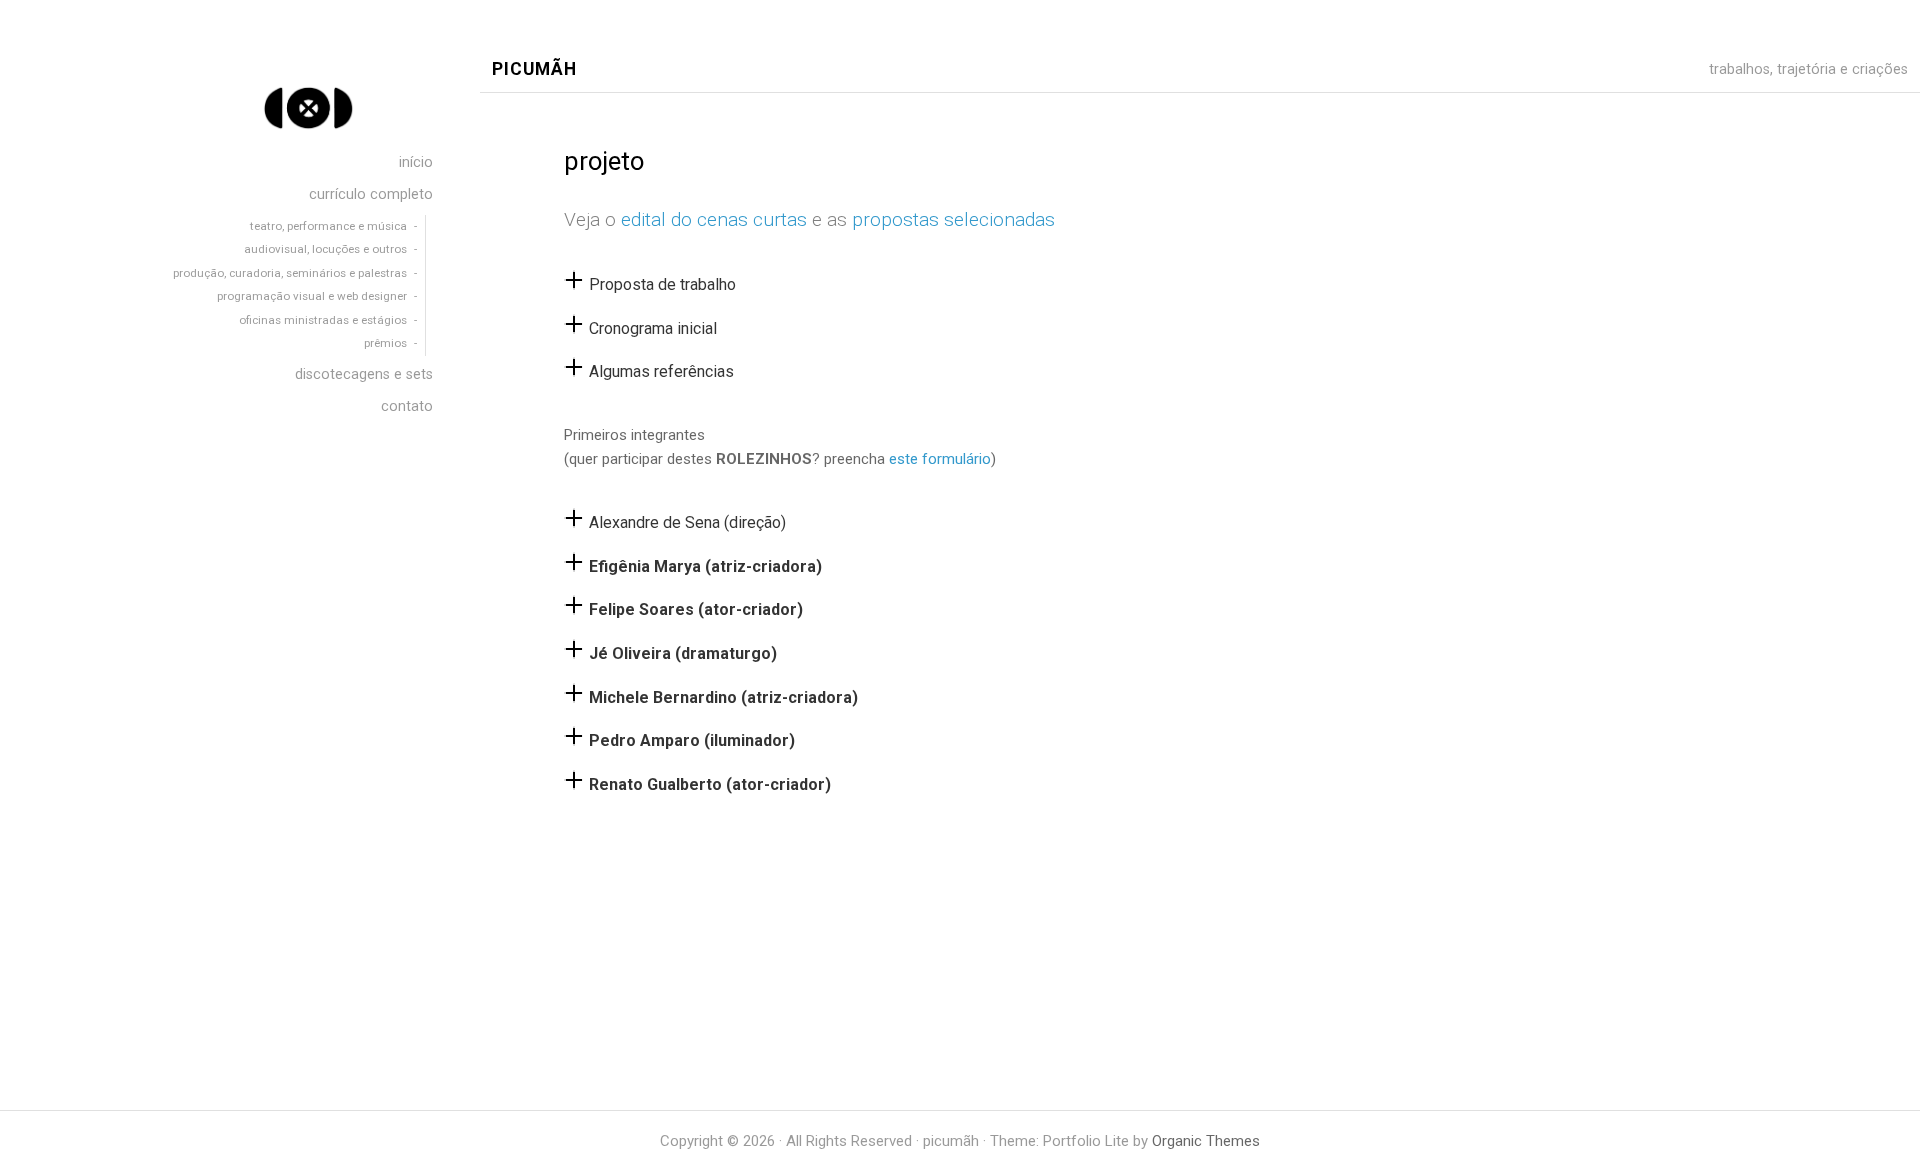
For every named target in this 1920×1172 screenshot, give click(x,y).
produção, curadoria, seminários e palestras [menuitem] (290, 273)
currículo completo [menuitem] (371, 194)
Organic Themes (1206, 1141)
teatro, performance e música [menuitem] (328, 226)
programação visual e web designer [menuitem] (312, 296)
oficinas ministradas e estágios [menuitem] (323, 320)
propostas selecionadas (953, 219)
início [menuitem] (416, 162)
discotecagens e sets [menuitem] (364, 374)
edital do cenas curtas (714, 219)
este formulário (940, 459)
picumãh (534, 69)
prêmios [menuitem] (385, 343)
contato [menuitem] (407, 406)
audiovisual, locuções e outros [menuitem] (324, 249)
